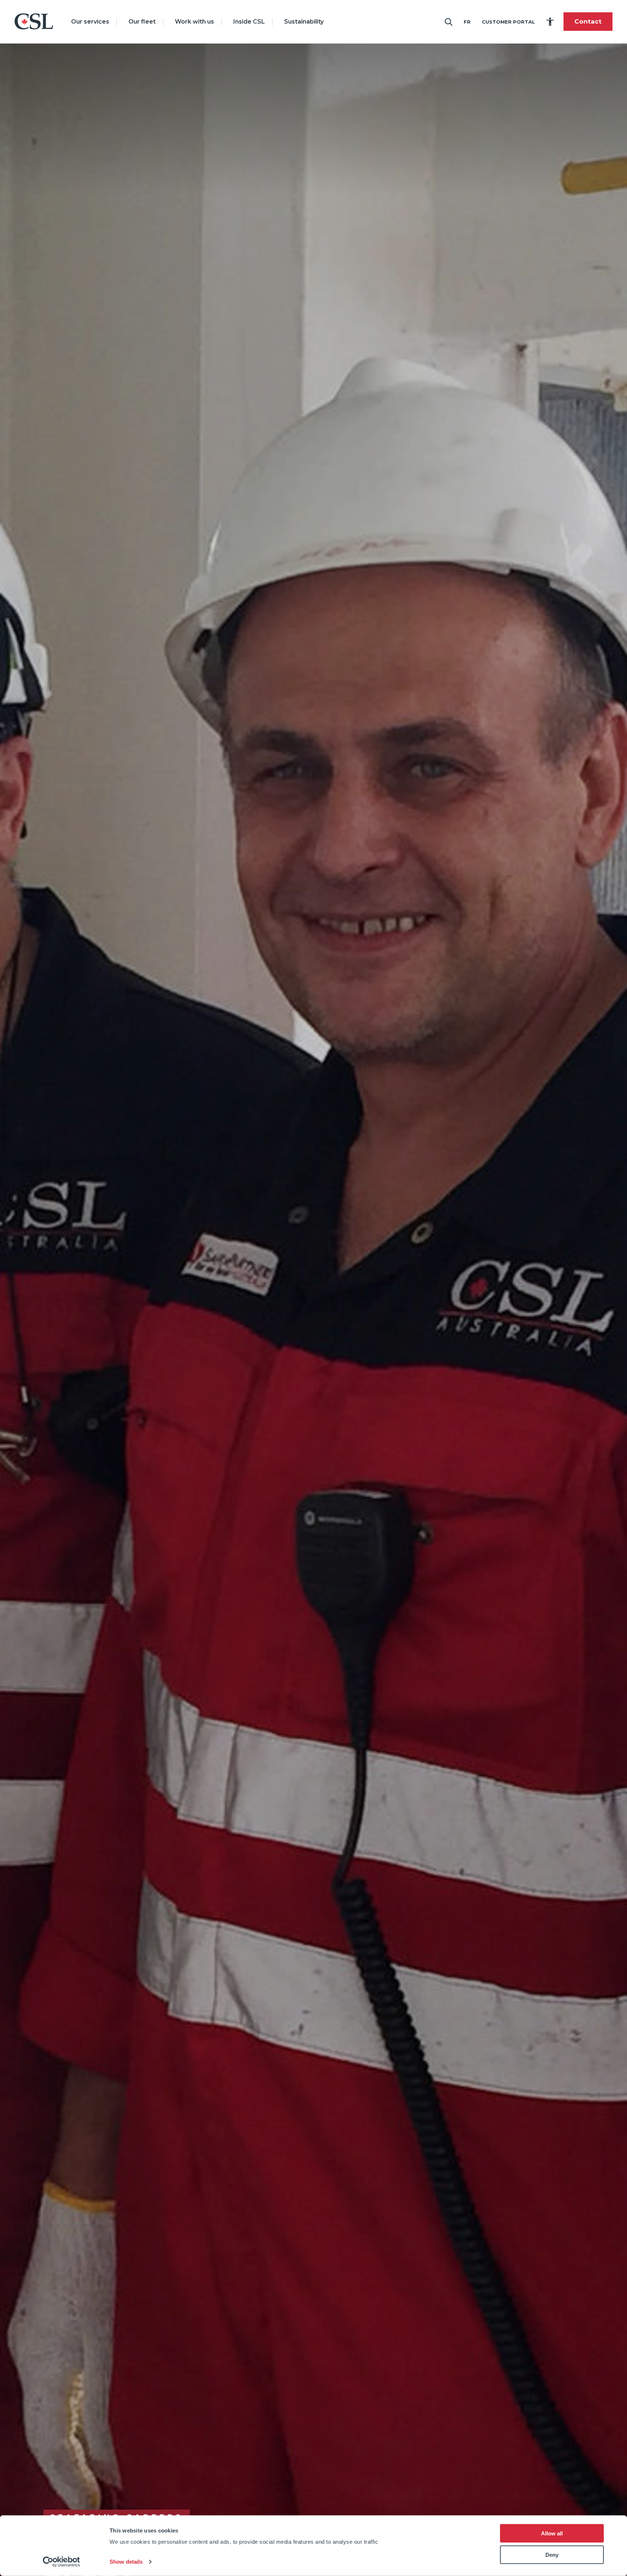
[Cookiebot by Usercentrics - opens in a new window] (62, 2562)
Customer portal (508, 22)
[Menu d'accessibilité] (550, 22)
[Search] (448, 22)
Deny (552, 2555)
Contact (588, 22)
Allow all (552, 2533)
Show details (126, 2562)
